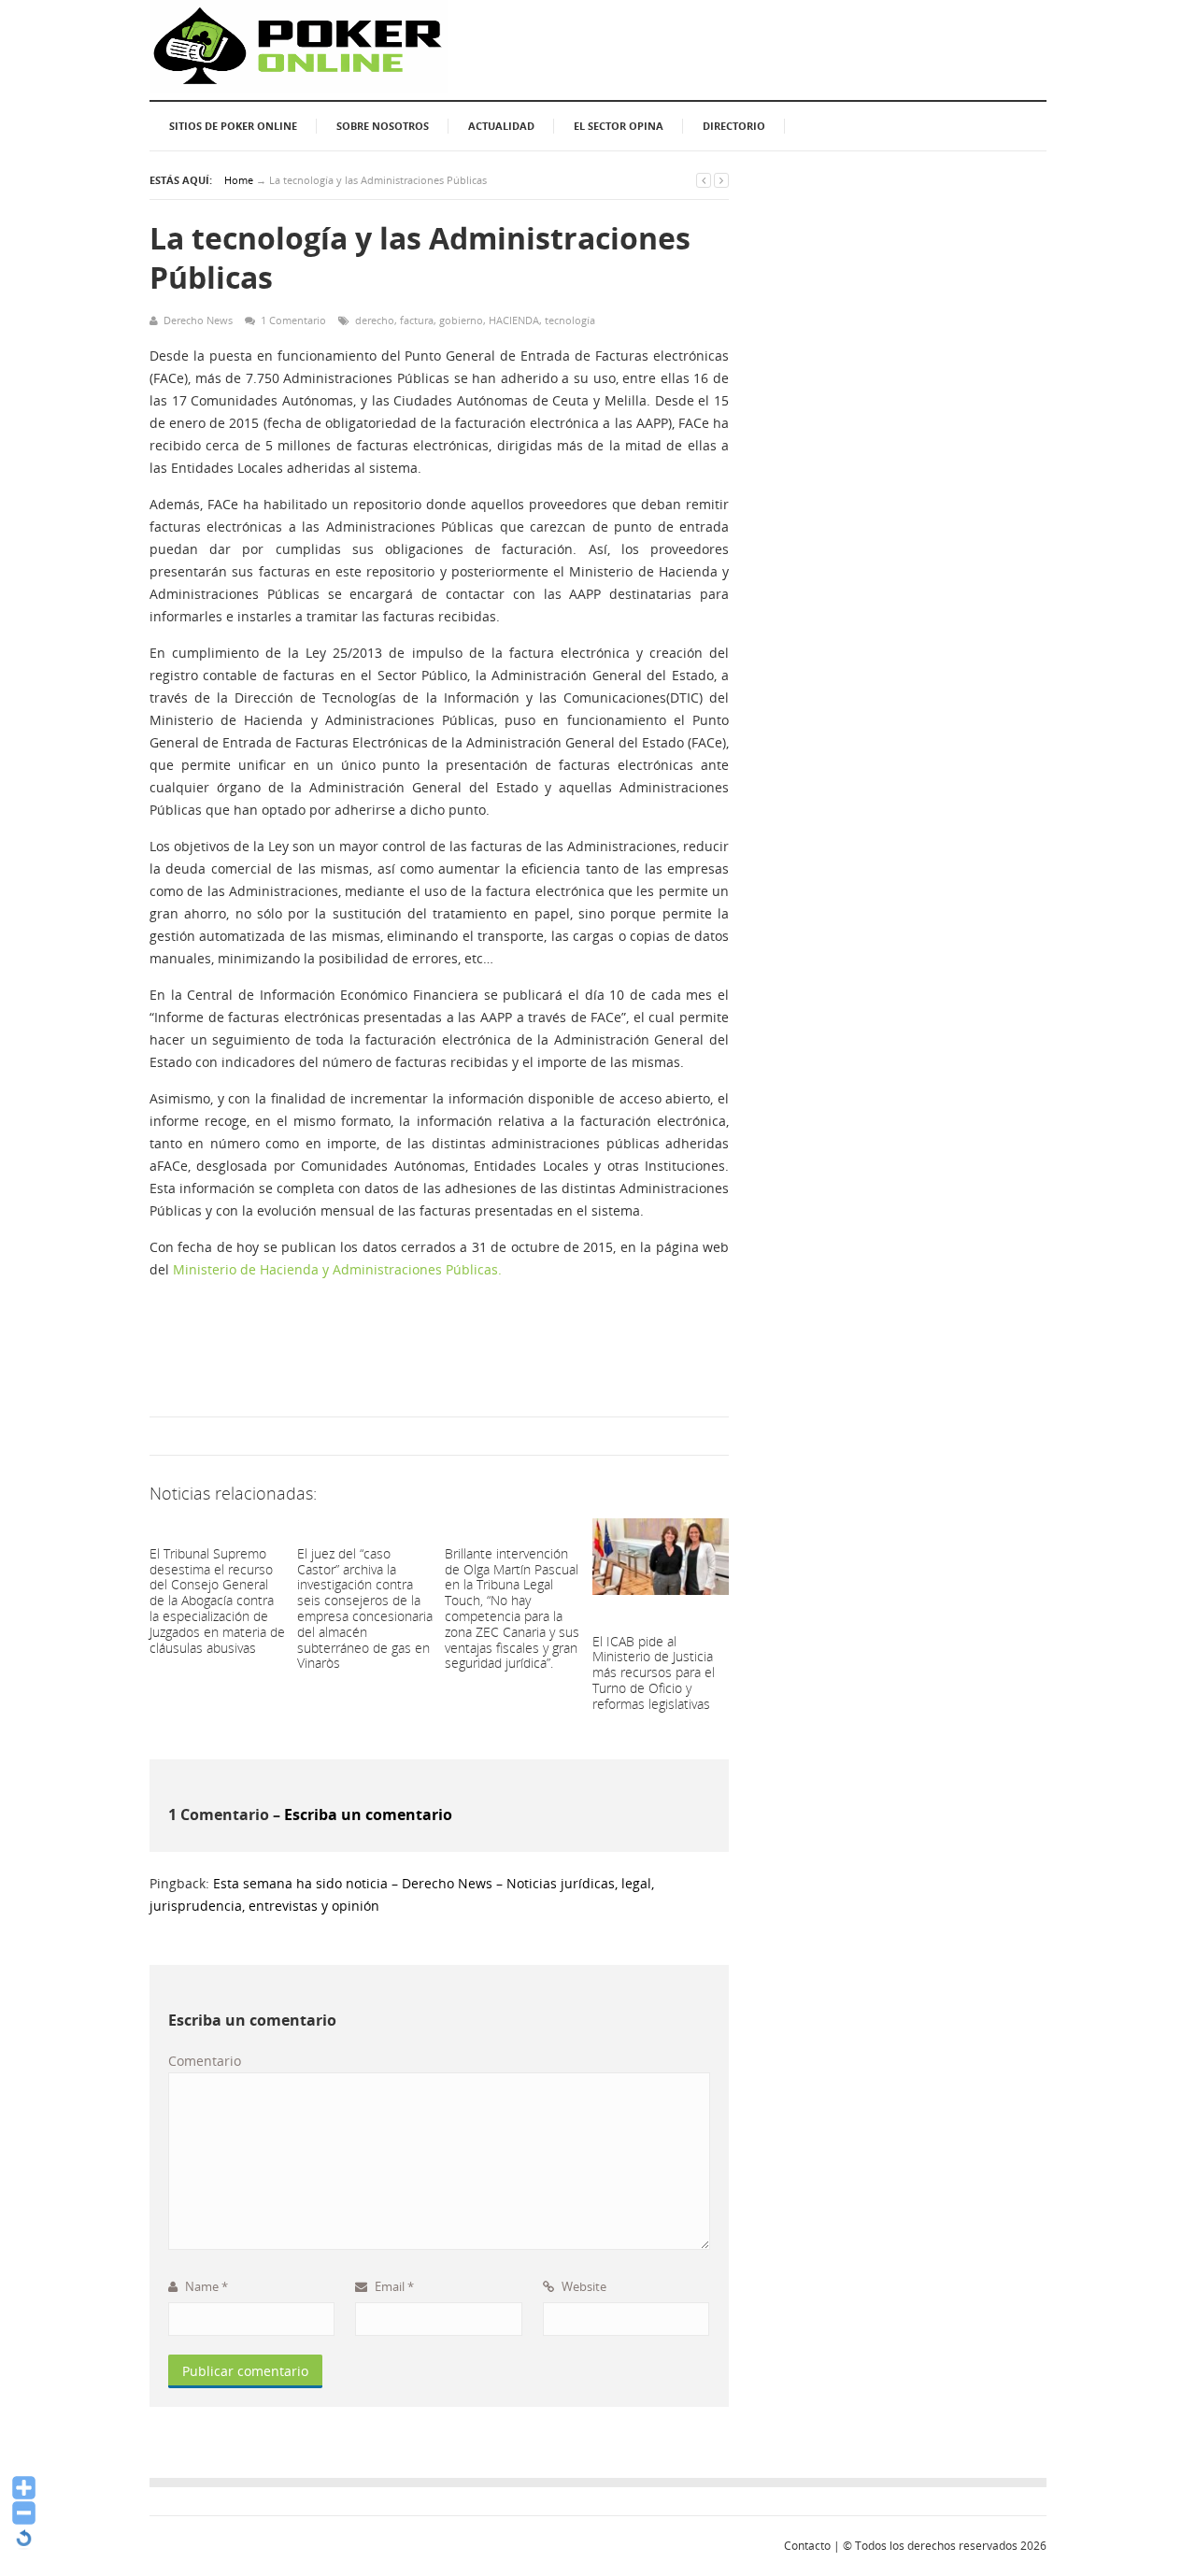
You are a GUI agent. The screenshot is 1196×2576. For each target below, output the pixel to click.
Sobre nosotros (383, 126)
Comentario (205, 2061)
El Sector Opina (619, 126)
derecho (375, 320)
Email (393, 2286)
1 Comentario (293, 320)
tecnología (570, 320)
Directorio (734, 126)
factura (417, 320)
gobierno (461, 320)
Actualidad (501, 126)
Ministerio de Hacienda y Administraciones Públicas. (337, 1269)
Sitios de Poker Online (233, 126)
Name (205, 2286)
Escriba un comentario (368, 1815)
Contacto (807, 2546)
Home (239, 180)
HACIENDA (514, 320)
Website (583, 2286)
